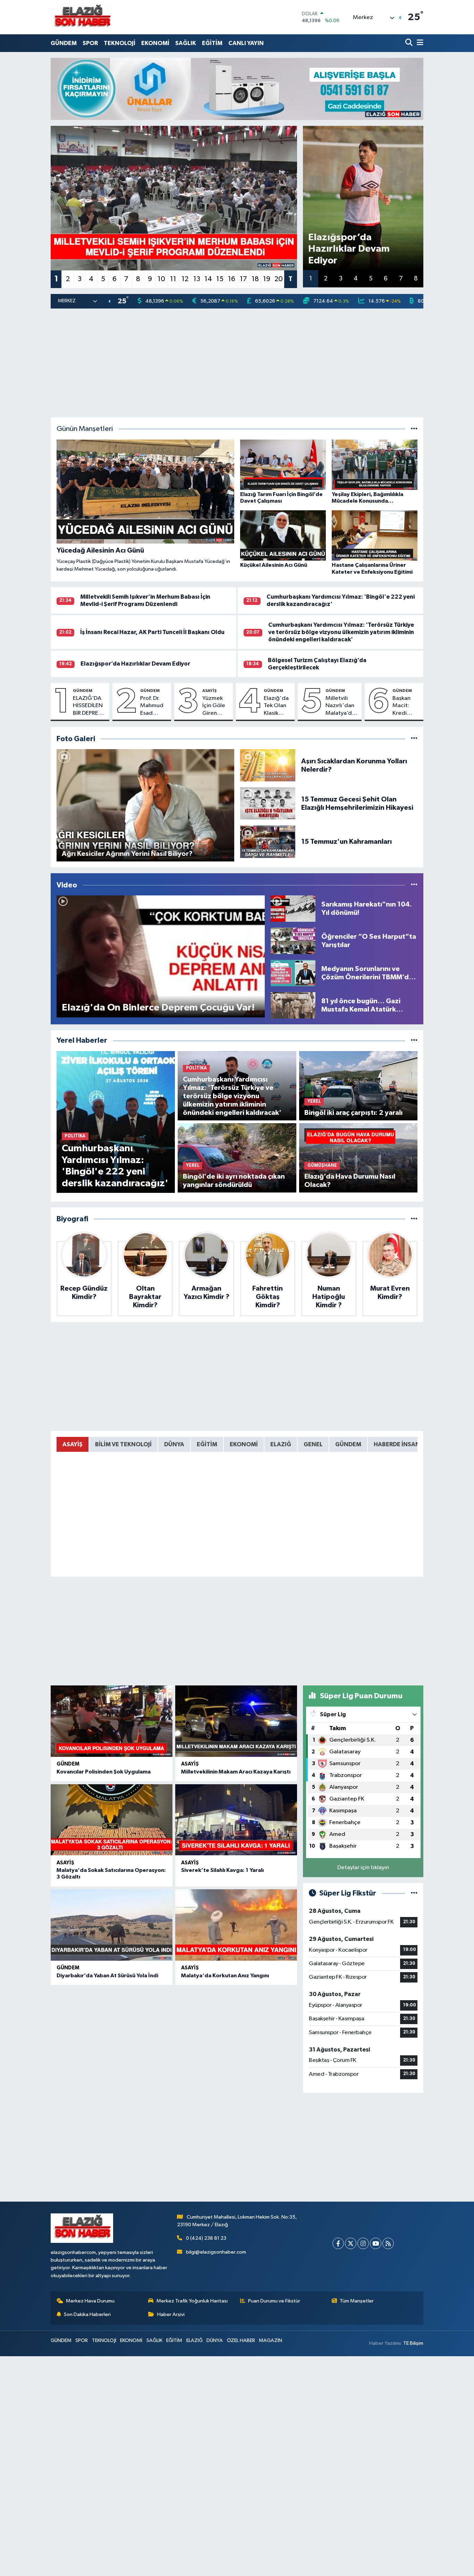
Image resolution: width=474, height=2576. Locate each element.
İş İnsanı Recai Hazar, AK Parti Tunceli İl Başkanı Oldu (152, 632)
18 (255, 279)
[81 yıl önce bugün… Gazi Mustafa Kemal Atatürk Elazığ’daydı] (293, 1005)
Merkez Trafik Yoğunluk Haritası (192, 2301)
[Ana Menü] (419, 43)
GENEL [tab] (313, 1444)
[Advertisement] (237, 363)
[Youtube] (376, 2243)
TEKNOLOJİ (120, 43)
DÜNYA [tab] (174, 1444)
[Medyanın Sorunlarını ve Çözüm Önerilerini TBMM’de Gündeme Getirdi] (293, 973)
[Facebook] (338, 2243)
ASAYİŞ (209, 691)
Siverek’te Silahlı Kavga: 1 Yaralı (222, 1870)
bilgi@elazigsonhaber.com (216, 2252)
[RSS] (388, 2243)
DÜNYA (215, 2340)
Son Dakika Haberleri (87, 2314)
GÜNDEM (64, 43)
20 (279, 279)
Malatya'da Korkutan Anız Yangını (225, 1976)
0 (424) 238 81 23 (206, 2238)
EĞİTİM (212, 43)
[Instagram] (363, 2243)
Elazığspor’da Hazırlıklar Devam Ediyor (135, 664)
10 (161, 279)
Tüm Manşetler (357, 2301)
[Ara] (410, 43)
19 (267, 279)
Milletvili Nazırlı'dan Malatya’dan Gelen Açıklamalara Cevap (342, 706)
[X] (351, 2243)
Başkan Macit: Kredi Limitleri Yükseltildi (406, 706)
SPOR (90, 43)
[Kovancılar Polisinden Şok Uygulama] (112, 1721)
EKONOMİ (155, 43)
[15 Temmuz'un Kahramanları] (268, 842)
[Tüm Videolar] (414, 885)
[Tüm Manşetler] (414, 429)
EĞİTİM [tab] (207, 1444)
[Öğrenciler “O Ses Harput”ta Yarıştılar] (293, 941)
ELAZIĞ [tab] (281, 1444)
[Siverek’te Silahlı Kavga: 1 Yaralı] (236, 1820)
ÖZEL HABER (241, 2340)
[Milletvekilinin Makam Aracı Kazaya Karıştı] (236, 1721)
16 (232, 279)
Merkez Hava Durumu (90, 2301)
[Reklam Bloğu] (237, 89)
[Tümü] (414, 1040)
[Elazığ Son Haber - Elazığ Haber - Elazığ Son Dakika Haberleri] (82, 17)
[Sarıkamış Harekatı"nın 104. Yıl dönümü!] (293, 908)
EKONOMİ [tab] (244, 1444)
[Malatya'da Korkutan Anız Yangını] (236, 1925)
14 (208, 279)
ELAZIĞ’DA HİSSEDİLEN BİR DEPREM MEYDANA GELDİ (88, 706)
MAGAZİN (270, 2340)
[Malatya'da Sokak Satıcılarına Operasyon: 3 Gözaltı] (112, 1820)
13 (197, 279)
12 (185, 279)
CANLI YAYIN (246, 43)
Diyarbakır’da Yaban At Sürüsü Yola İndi (107, 1976)
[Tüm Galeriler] (414, 739)
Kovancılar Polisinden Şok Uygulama (104, 1772)
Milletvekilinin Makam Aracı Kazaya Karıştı (236, 1772)
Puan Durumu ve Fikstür (274, 2301)
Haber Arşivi (171, 2314)
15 (220, 279)
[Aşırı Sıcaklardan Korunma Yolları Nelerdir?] (268, 765)
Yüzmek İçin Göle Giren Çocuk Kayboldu (215, 706)
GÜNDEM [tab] (348, 1444)
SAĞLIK (186, 43)
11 (173, 279)
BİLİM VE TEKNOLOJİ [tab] (123, 1444)
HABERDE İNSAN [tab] (397, 1444)
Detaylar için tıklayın (363, 1868)
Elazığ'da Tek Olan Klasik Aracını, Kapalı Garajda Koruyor (276, 706)
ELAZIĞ (194, 2340)
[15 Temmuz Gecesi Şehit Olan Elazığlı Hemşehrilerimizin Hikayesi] (268, 803)
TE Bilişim (413, 2343)
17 (243, 279)
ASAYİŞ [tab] (73, 1444)
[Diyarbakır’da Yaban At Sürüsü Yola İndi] (112, 1925)
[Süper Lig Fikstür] (414, 1893)
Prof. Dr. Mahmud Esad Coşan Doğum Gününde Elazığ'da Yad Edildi (153, 706)
